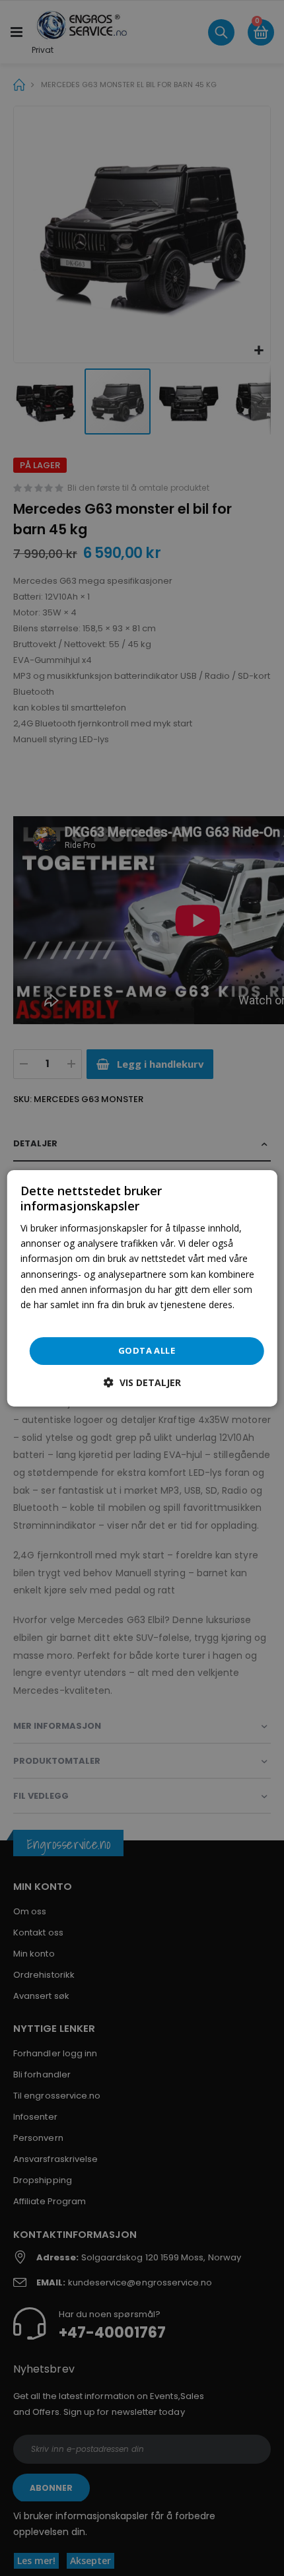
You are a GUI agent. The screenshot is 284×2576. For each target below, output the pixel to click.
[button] (142, 1382)
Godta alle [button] (147, 1350)
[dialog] (142, 1288)
